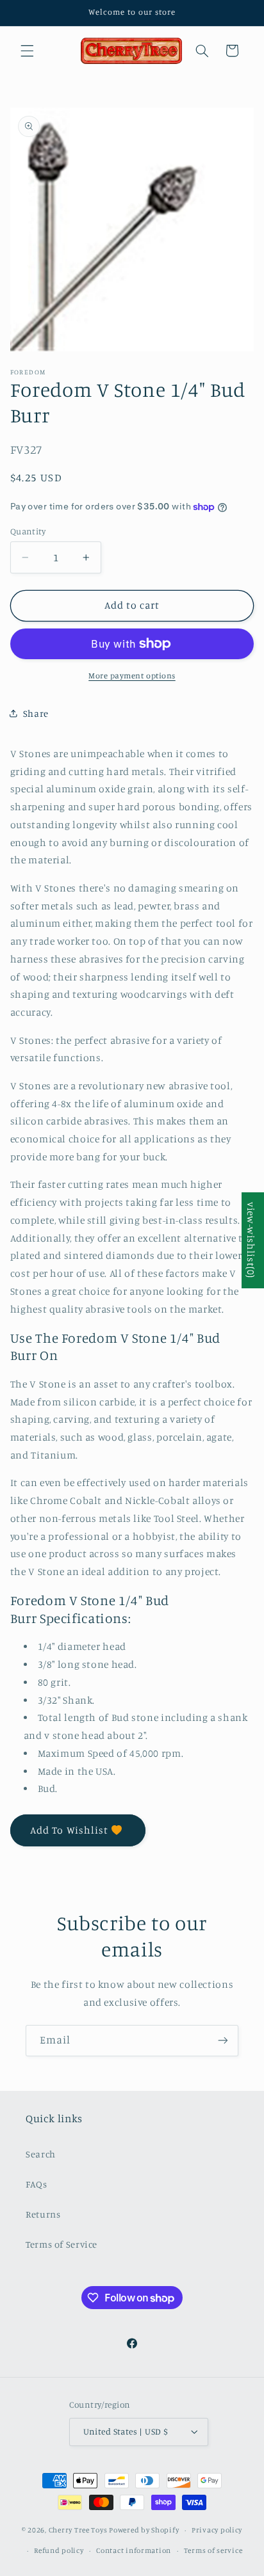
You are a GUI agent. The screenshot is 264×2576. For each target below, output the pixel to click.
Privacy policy (217, 2530)
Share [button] (36, 713)
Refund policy (59, 2550)
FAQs (37, 2184)
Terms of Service (62, 2244)
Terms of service (213, 2550)
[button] (27, 51)
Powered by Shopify (144, 2530)
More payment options (132, 676)
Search (41, 2154)
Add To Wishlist (69, 1830)
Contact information (134, 2550)
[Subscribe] (223, 2041)
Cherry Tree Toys (78, 2530)
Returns (43, 2214)
